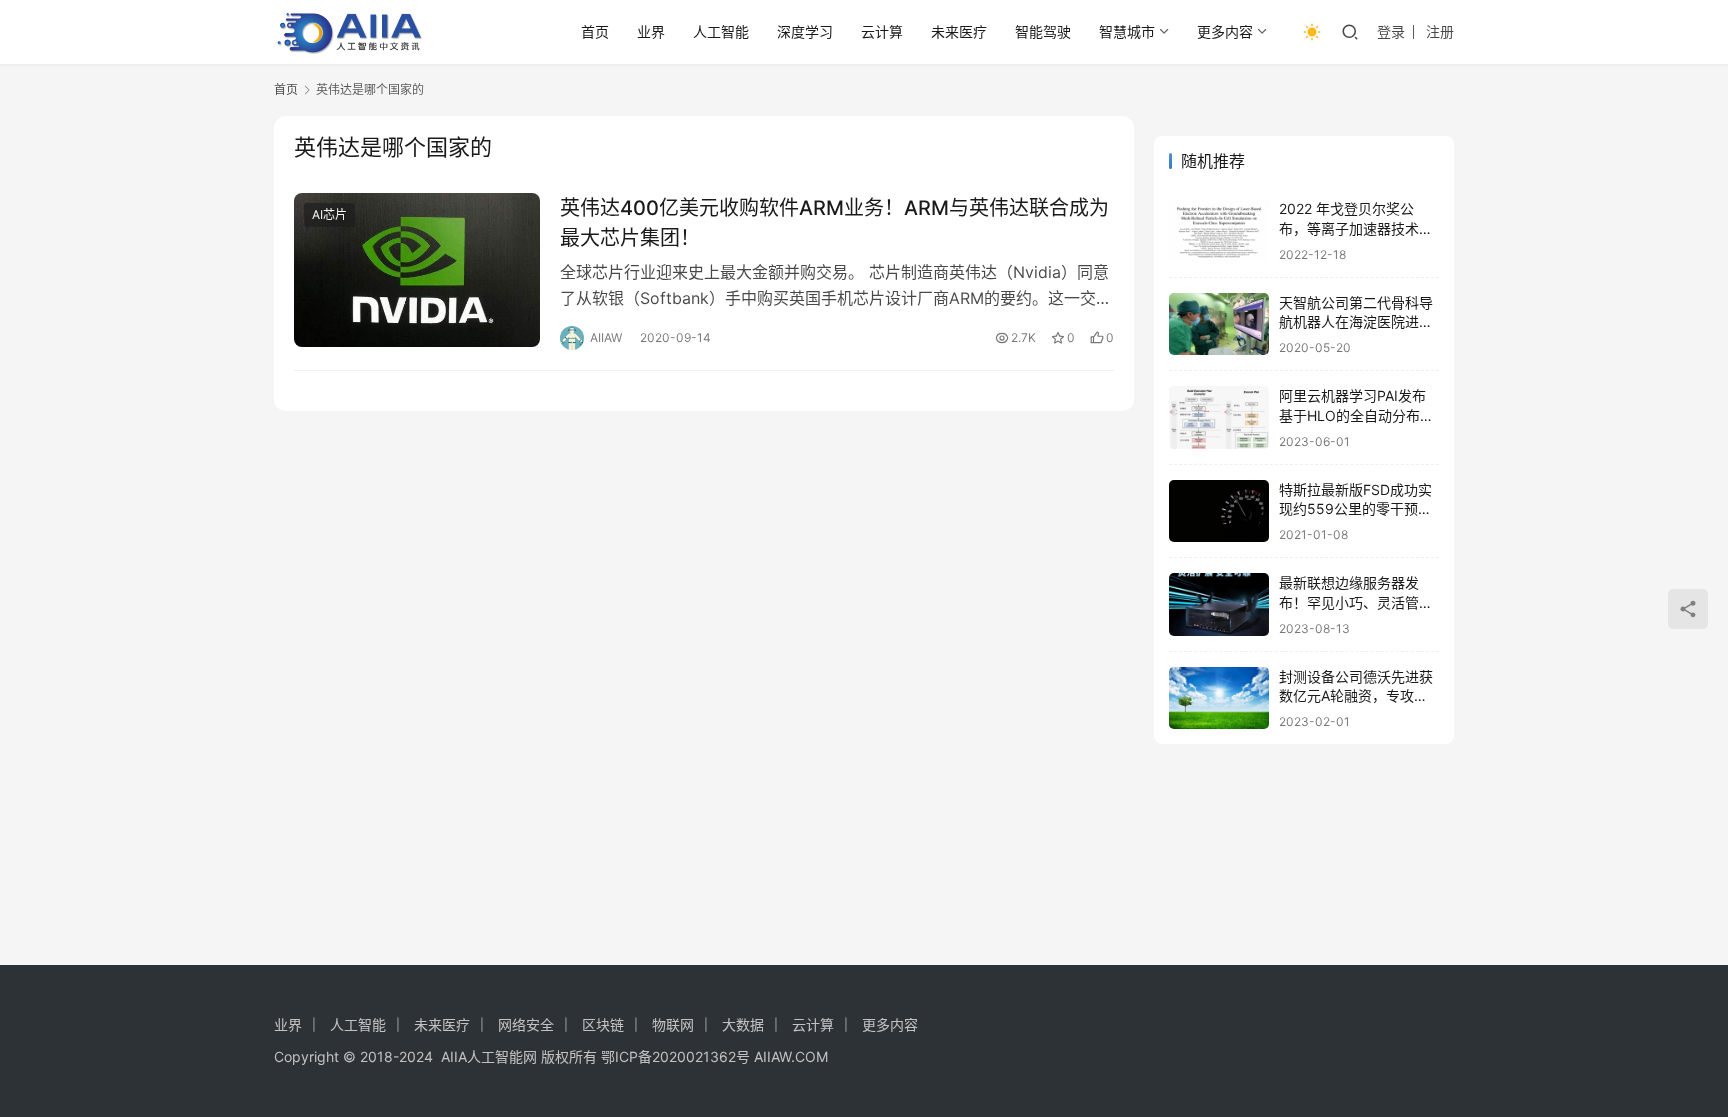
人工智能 (721, 31)
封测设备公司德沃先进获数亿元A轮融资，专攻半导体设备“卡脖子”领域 (1356, 696)
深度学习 (805, 31)
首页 (595, 31)
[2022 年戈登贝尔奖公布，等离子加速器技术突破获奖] (1219, 230)
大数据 (743, 1024)
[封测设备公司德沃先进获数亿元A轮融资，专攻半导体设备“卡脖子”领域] (1219, 698)
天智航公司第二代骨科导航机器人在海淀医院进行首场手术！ (1356, 322)
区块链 (603, 1024)
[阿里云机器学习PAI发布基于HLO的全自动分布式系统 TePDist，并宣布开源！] (1219, 417)
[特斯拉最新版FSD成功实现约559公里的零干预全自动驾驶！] (1219, 511)
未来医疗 (959, 31)
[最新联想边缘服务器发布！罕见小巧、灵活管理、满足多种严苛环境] (1219, 604)
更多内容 (1225, 31)
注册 (1440, 31)
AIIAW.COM (791, 1056)
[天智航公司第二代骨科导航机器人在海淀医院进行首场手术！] (1219, 324)
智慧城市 (1127, 31)
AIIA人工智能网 (489, 1056)
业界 (651, 31)
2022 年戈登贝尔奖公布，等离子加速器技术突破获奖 (1356, 228)
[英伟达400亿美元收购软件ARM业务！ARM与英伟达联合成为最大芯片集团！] (417, 270)
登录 (1391, 31)
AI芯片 (329, 214)
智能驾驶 (1043, 31)
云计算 (882, 31)
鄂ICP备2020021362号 (675, 1056)
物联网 (673, 1024)
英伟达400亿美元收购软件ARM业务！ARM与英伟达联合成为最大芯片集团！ (834, 222)
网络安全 (526, 1024)
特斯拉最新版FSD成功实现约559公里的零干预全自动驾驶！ (1355, 509)
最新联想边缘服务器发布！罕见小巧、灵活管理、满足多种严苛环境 (1349, 602)
